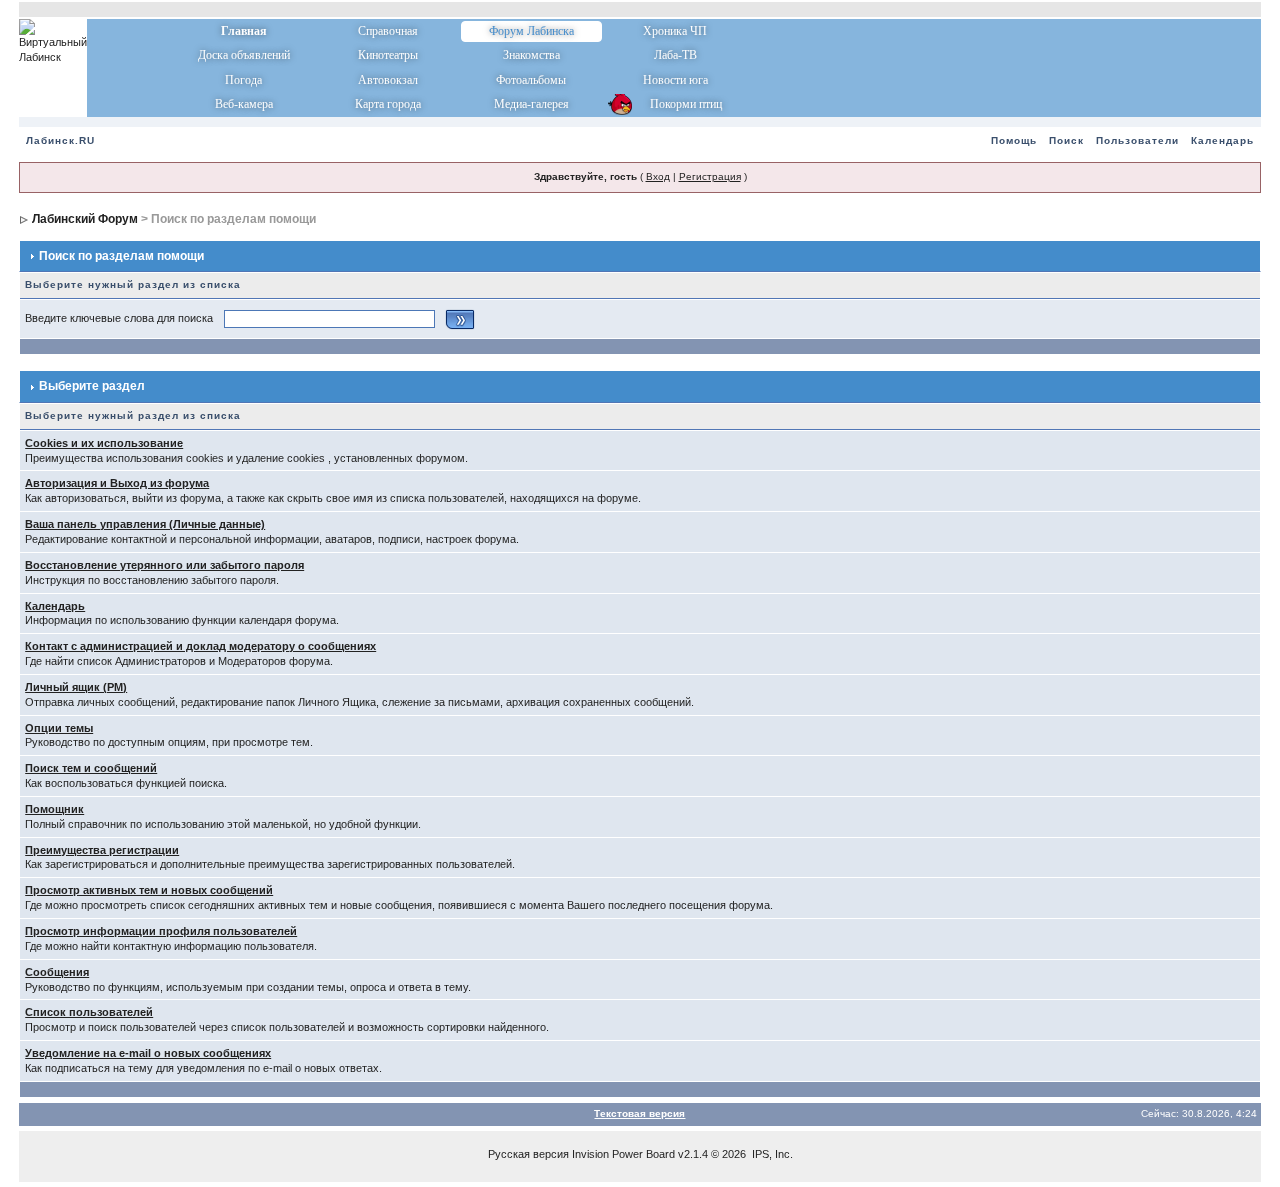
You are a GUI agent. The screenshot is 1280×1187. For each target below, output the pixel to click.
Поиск (1066, 140)
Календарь (1222, 140)
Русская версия (528, 1154)
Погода (243, 80)
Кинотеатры (388, 55)
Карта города (388, 104)
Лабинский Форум (85, 219)
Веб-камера (244, 104)
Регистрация (710, 176)
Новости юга (675, 80)
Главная (244, 31)
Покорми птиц (675, 104)
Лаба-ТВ (675, 55)
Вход (658, 176)
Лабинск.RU (60, 140)
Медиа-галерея (531, 104)
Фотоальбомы (531, 80)
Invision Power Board (623, 1154)
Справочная (388, 31)
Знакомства (531, 55)
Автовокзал (388, 80)
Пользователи (1137, 140)
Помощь (1014, 140)
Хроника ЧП (675, 31)
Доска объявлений (244, 55)
